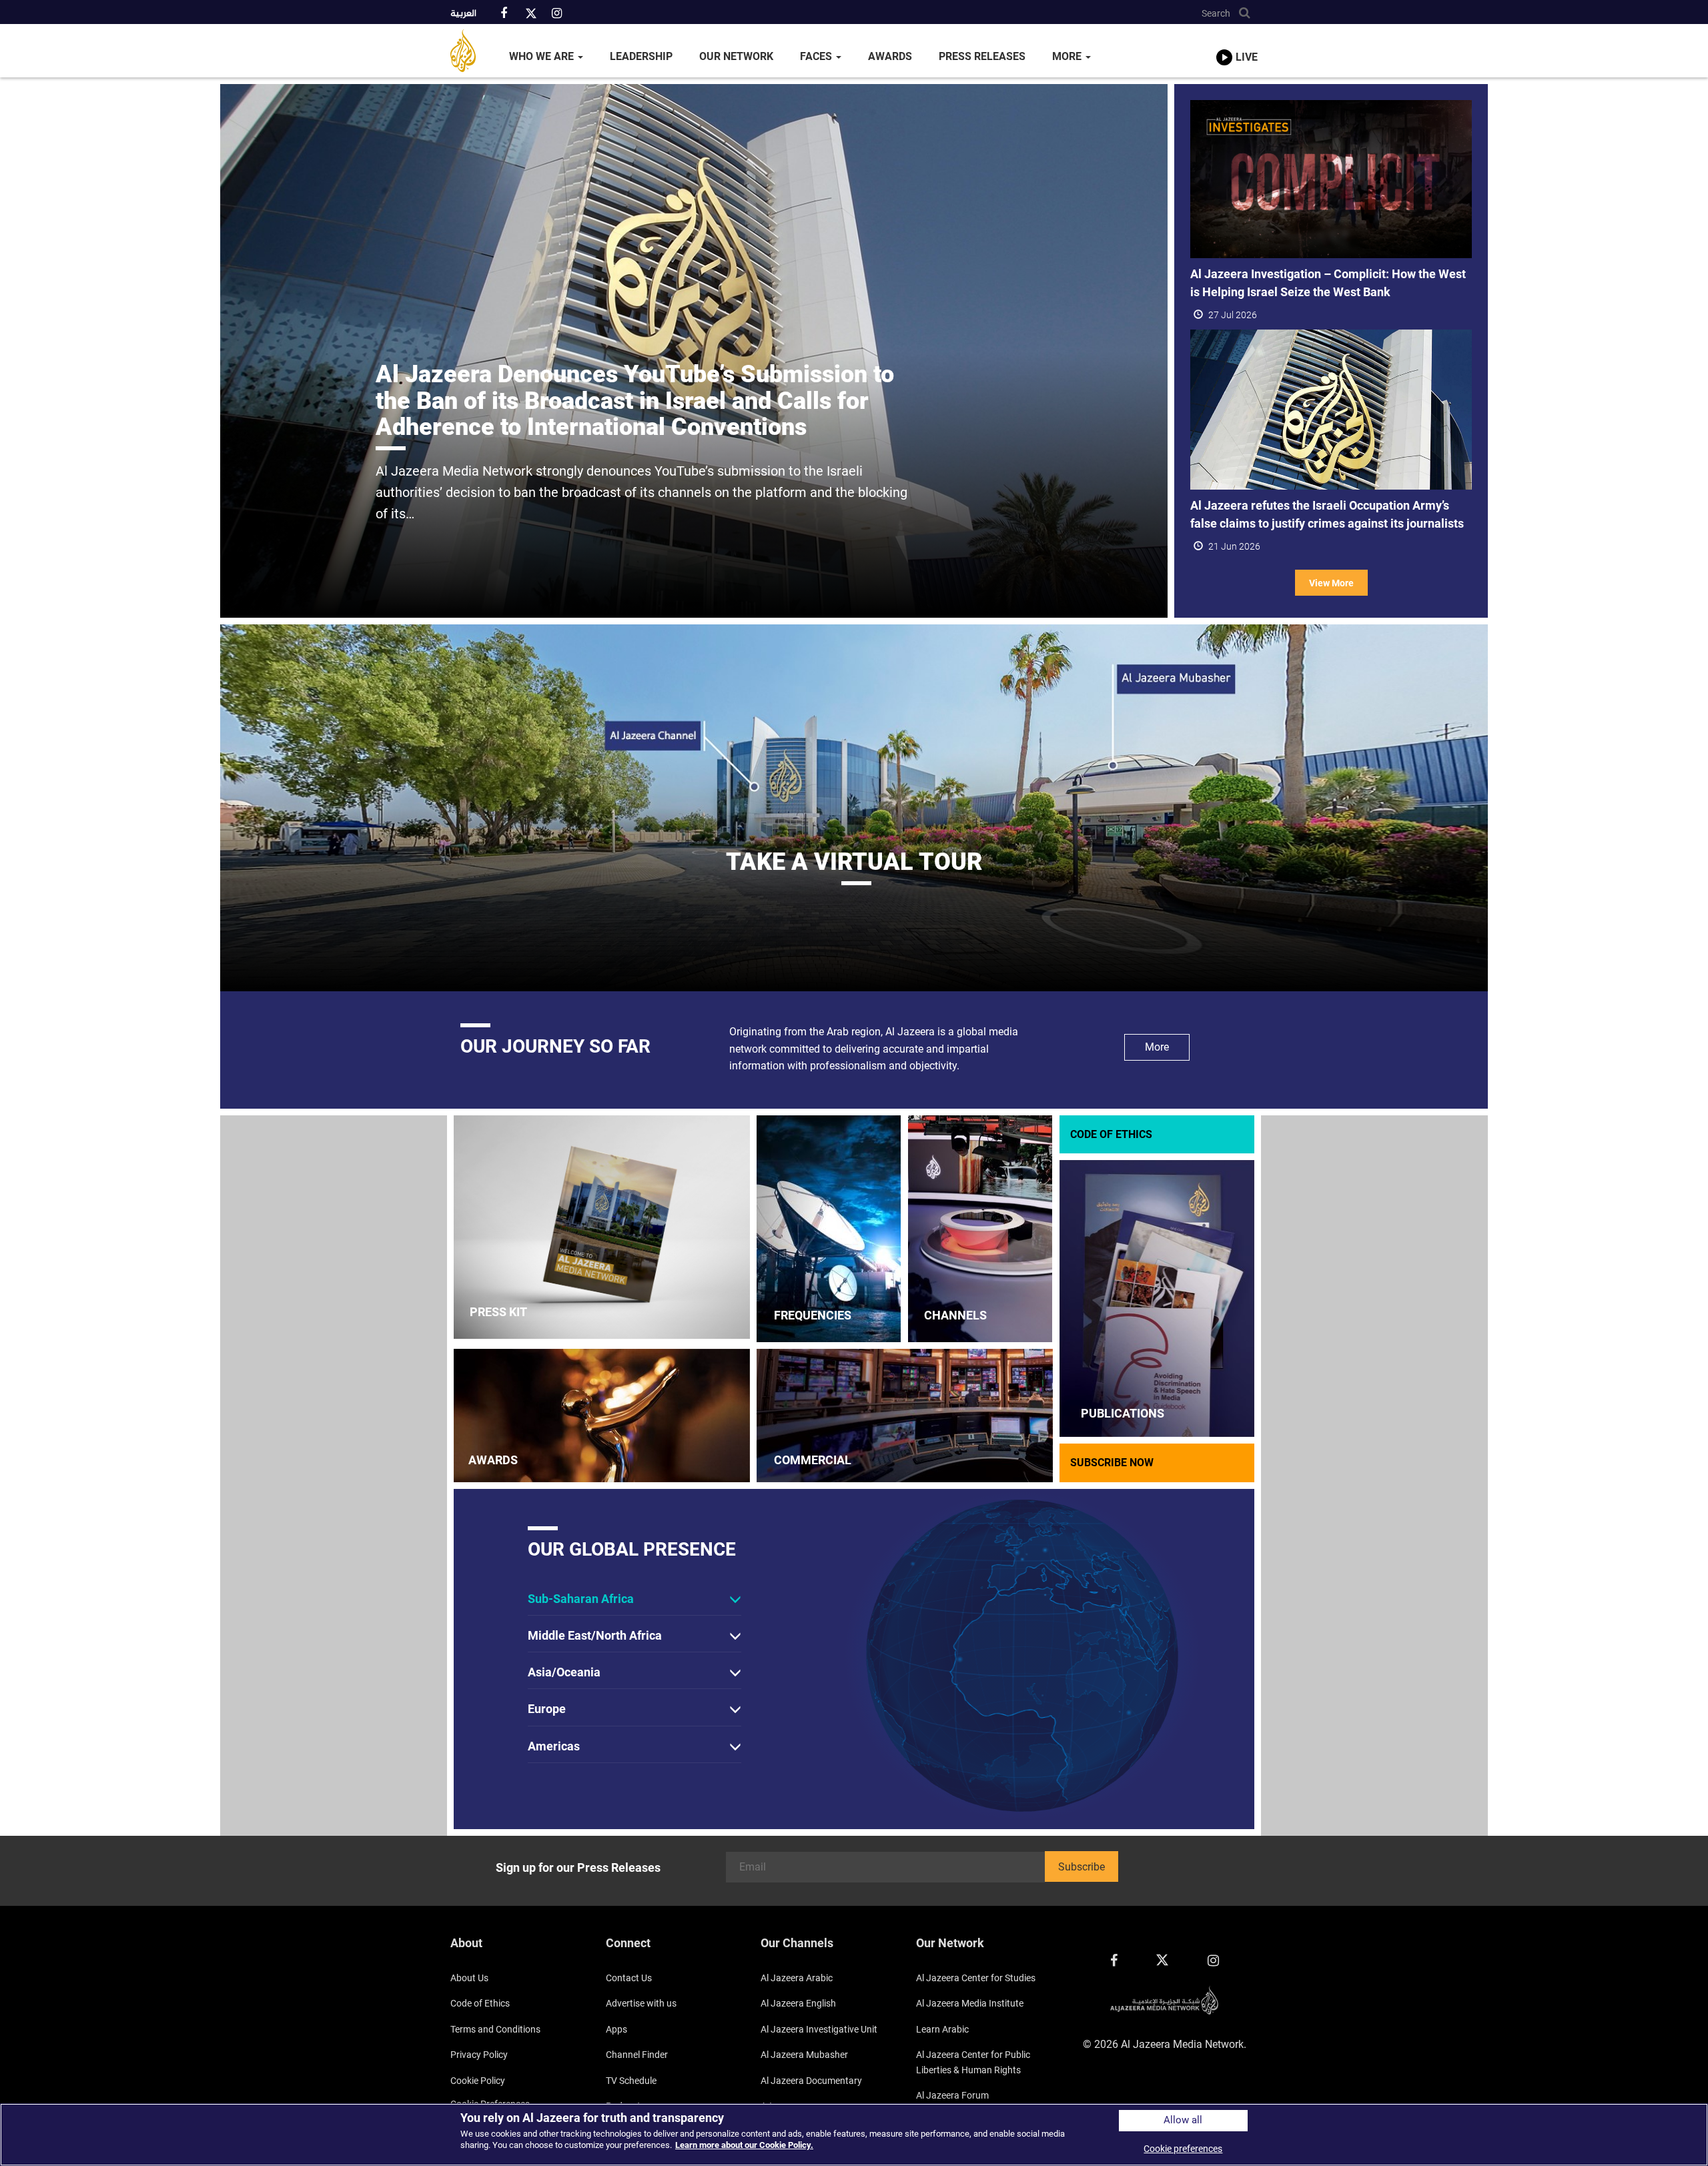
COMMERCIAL (813, 1460)
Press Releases (982, 56)
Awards (890, 56)
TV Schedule (631, 2081)
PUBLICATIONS (1123, 1413)
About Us (469, 1978)
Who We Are (543, 56)
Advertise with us (641, 2003)
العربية (463, 14)
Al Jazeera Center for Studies (976, 1978)
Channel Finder (637, 2055)
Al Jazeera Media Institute (970, 2003)
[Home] (473, 51)
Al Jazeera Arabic (797, 1978)
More (1068, 56)
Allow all (1183, 2120)
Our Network (736, 56)
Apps (616, 2029)
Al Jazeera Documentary (811, 2081)
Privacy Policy (479, 2055)
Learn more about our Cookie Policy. (744, 2145)
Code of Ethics (480, 2003)
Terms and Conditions (495, 2029)
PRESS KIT (498, 1312)
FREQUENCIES (813, 1315)
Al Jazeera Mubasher (804, 2055)
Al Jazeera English (798, 2003)
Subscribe (1082, 1867)
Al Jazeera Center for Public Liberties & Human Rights (973, 2062)
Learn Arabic (942, 2029)
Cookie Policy (478, 2081)
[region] (854, 2135)
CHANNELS (955, 1315)
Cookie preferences (1183, 2149)
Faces (817, 56)
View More (1331, 583)
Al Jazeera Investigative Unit (819, 2029)
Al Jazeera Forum (952, 2095)
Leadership (641, 56)
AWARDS (493, 1460)
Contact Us (629, 1978)
